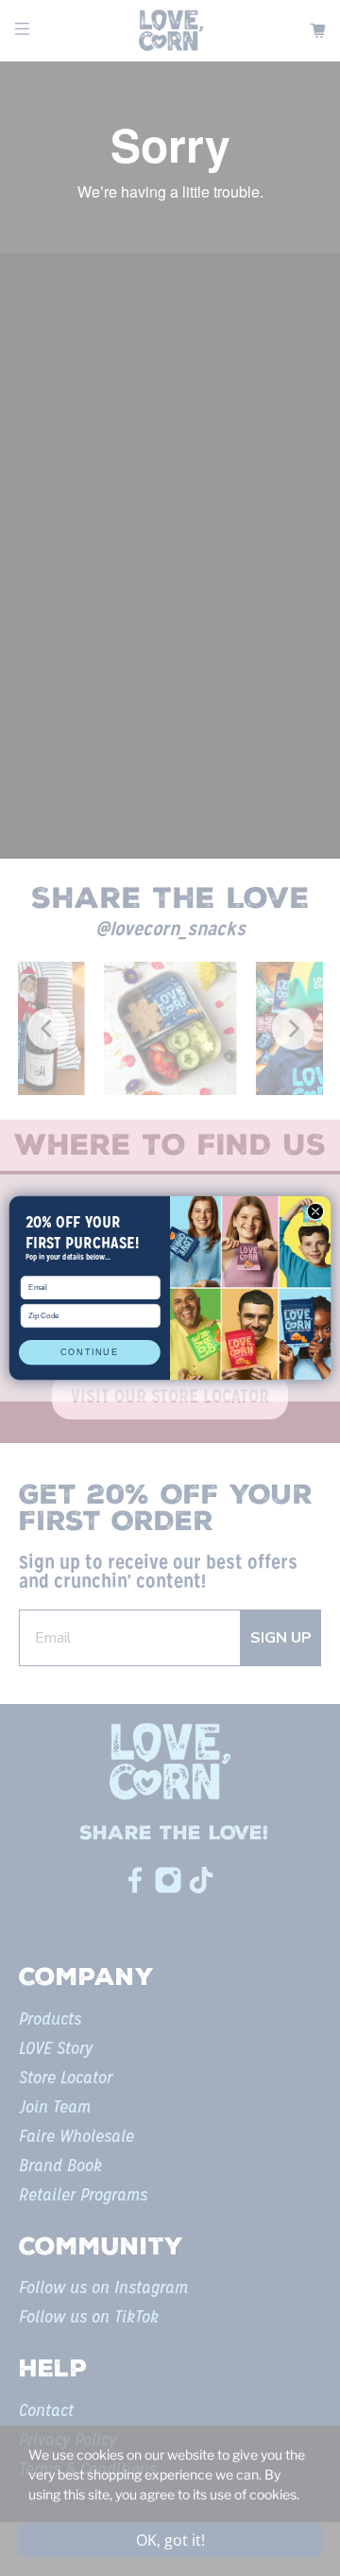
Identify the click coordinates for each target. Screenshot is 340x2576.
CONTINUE (89, 1352)
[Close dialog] (315, 1211)
